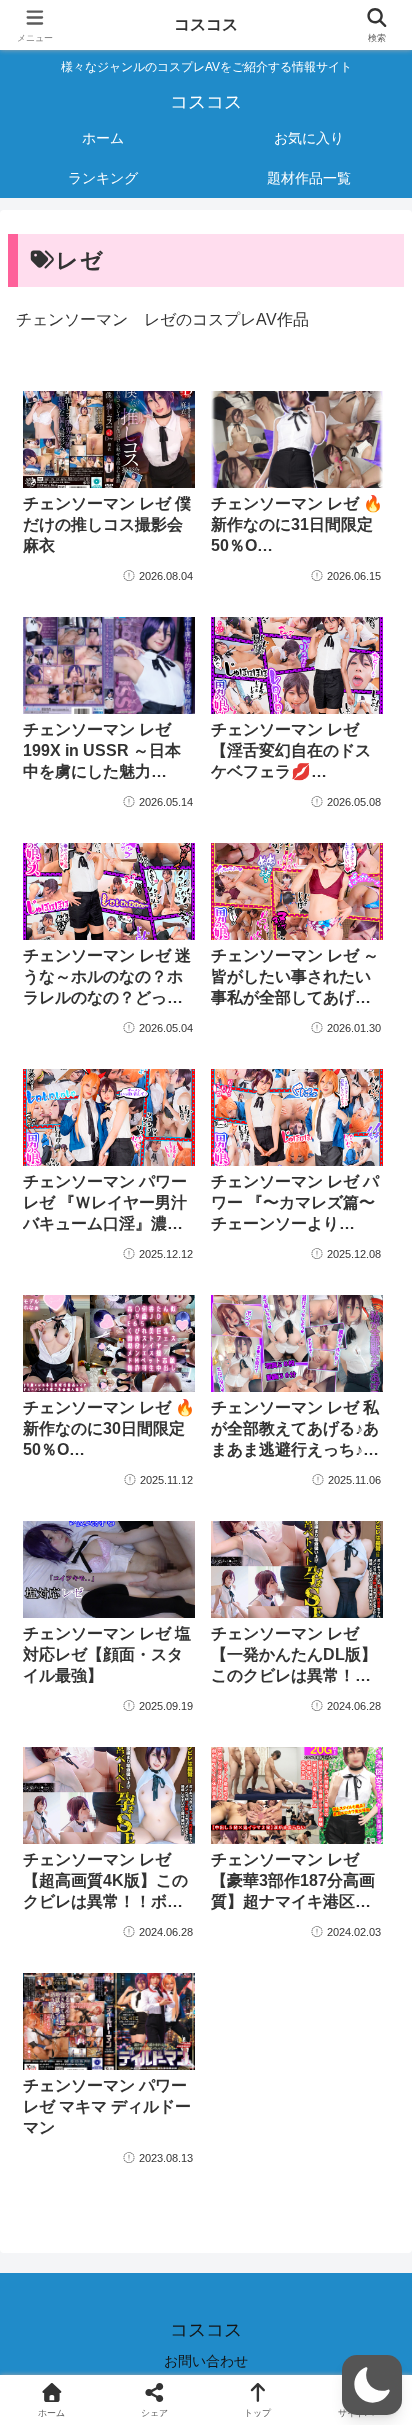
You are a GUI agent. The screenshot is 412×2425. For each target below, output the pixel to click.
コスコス (206, 24)
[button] (372, 2385)
